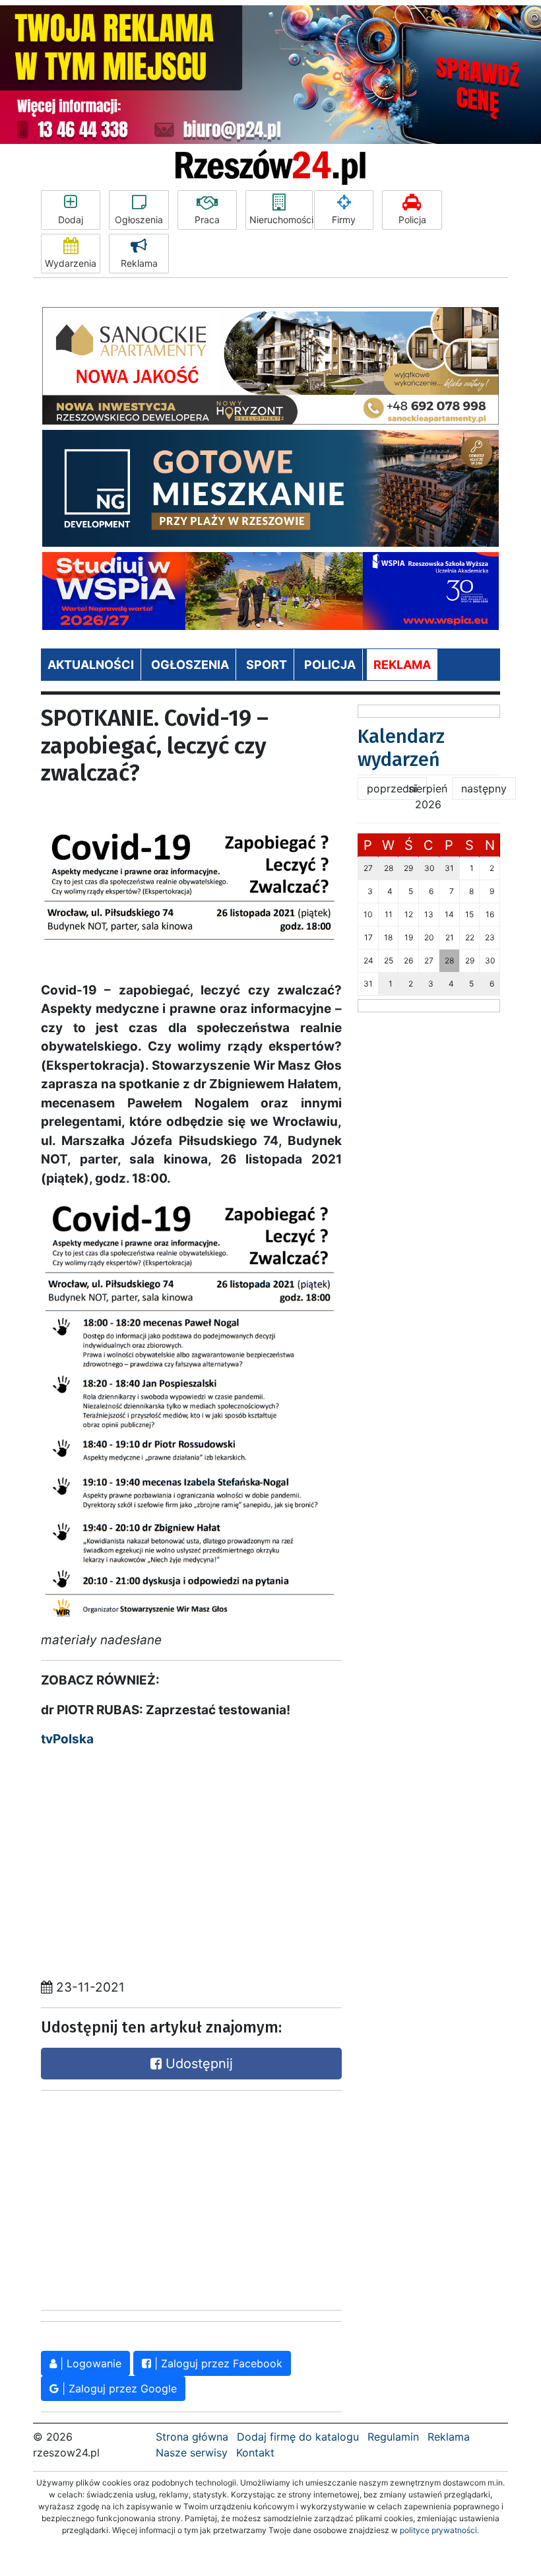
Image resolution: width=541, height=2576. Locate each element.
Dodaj (71, 220)
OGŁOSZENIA (190, 665)
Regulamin (393, 2437)
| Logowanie (89, 2363)
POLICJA (330, 665)
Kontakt (255, 2453)
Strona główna (192, 2437)
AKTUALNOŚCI (91, 665)
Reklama (139, 263)
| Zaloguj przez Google (118, 2388)
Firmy (344, 220)
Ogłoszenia (139, 220)
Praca (207, 220)
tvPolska (67, 1739)
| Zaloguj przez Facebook (217, 2363)
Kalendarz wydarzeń (401, 748)
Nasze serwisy (192, 2453)
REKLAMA (402, 665)
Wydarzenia (71, 263)
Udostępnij (197, 2064)
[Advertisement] (140, 2197)
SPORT (267, 665)
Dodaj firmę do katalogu (298, 2437)
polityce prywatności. (439, 2530)
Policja (412, 220)
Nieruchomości (281, 220)
